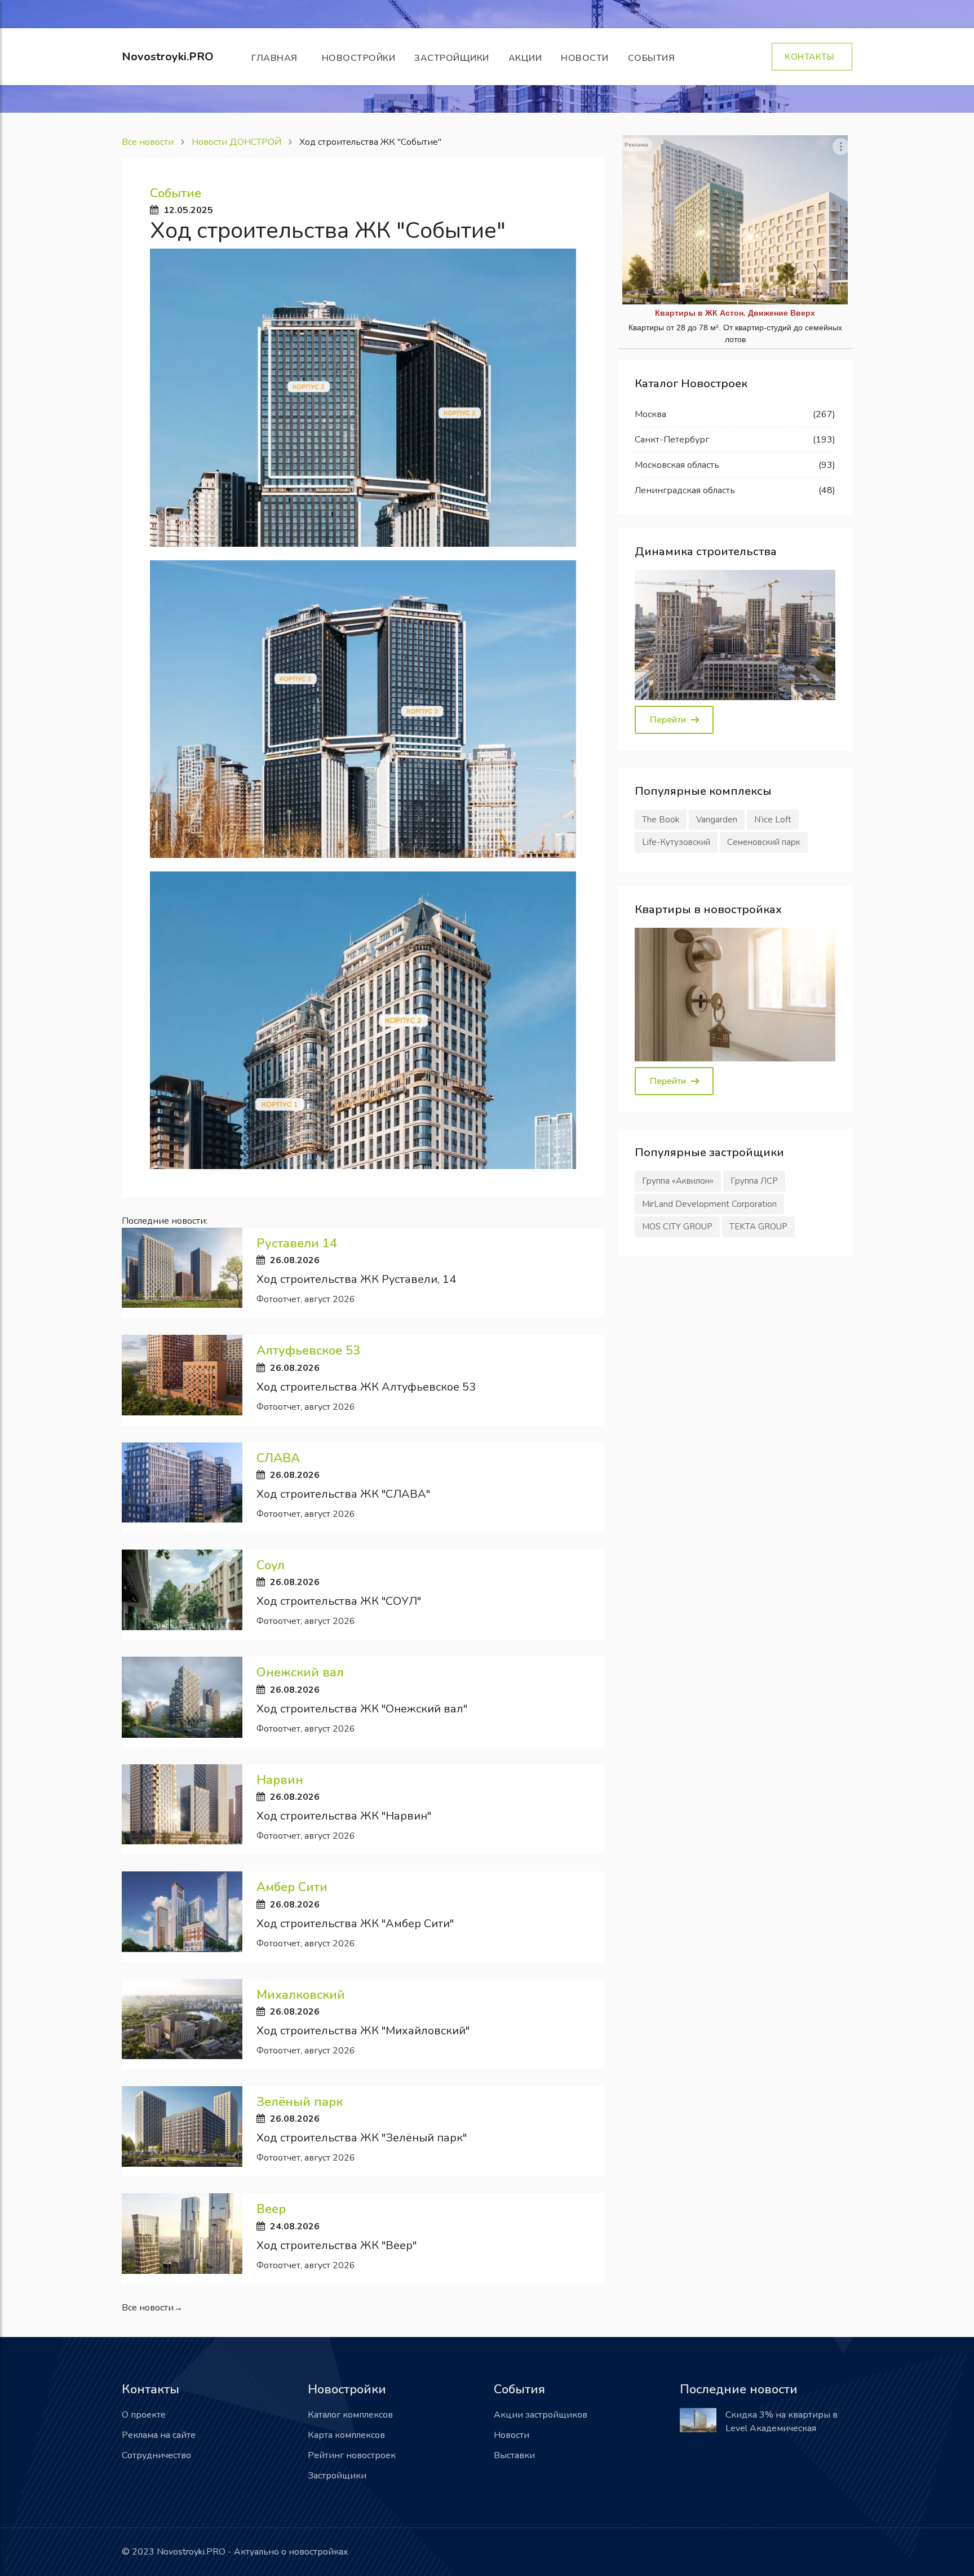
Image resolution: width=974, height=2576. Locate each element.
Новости (585, 58)
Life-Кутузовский (676, 842)
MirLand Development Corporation (709, 1204)
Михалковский (301, 1995)
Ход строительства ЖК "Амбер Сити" (355, 1924)
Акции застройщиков (541, 2415)
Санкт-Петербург (672, 440)
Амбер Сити (292, 1887)
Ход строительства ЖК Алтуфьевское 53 (366, 1387)
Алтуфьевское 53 (308, 1351)
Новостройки (359, 58)
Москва (650, 414)
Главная (277, 58)
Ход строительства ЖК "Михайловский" (363, 2031)
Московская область (677, 465)
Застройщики (452, 58)
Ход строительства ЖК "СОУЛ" (339, 1601)
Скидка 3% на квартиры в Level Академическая (782, 2422)
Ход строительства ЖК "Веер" (337, 2245)
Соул (271, 1565)
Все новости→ (152, 2308)
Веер (271, 2209)
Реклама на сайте (159, 2435)
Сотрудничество (156, 2455)
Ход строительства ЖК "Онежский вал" (362, 1709)
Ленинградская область (685, 490)
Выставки (514, 2455)
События (654, 58)
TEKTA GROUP (758, 1227)
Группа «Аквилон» (678, 1181)
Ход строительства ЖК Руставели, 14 (356, 1279)
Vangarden (717, 820)
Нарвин (280, 1780)
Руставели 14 (297, 1243)
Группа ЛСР (754, 1181)
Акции (525, 58)
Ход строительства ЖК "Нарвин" (344, 1816)
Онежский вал (300, 1672)
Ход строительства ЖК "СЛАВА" (343, 1494)
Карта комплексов (346, 2435)
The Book (661, 820)
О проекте (144, 2415)
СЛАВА (278, 1458)
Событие (176, 193)
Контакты (812, 57)
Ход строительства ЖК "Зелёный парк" (362, 2138)
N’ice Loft (773, 820)
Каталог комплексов (350, 2415)
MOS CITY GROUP (677, 1227)
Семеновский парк (764, 842)
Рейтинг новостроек (352, 2455)
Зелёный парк (300, 2102)
